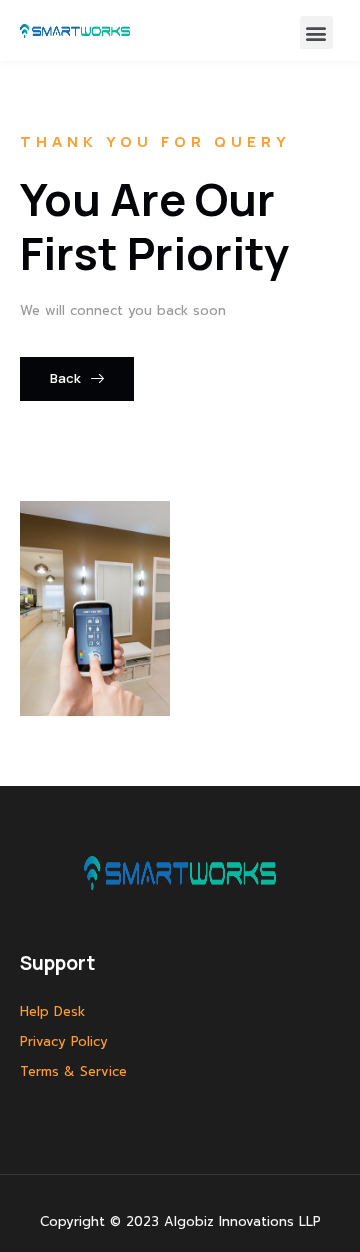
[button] (316, 32)
